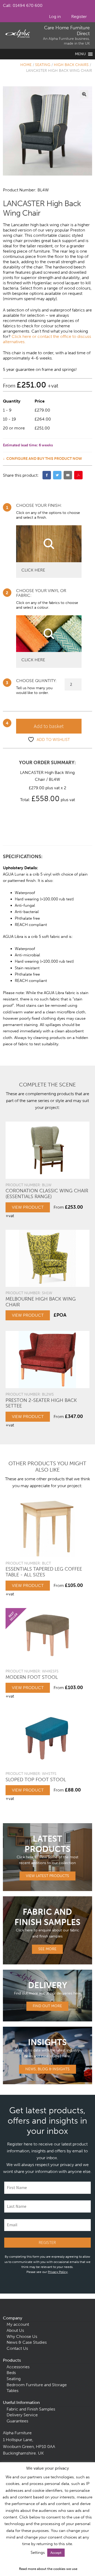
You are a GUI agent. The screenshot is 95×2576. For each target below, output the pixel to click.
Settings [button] (38, 2553)
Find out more (47, 2006)
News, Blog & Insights (47, 2069)
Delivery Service (22, 2415)
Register (79, 16)
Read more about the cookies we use (48, 2569)
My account (18, 2324)
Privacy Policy (58, 2272)
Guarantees (17, 2421)
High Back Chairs (71, 65)
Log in (55, 16)
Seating (43, 65)
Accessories (18, 2367)
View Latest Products (47, 1876)
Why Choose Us (22, 2336)
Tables (13, 2391)
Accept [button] (56, 2553)
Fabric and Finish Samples (31, 2409)
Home (26, 65)
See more (47, 1949)
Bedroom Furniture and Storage (37, 2385)
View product (28, 1207)
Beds (11, 2373)
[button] (84, 94)
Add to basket (49, 726)
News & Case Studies (27, 2342)
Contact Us (17, 2348)
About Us (15, 2330)
